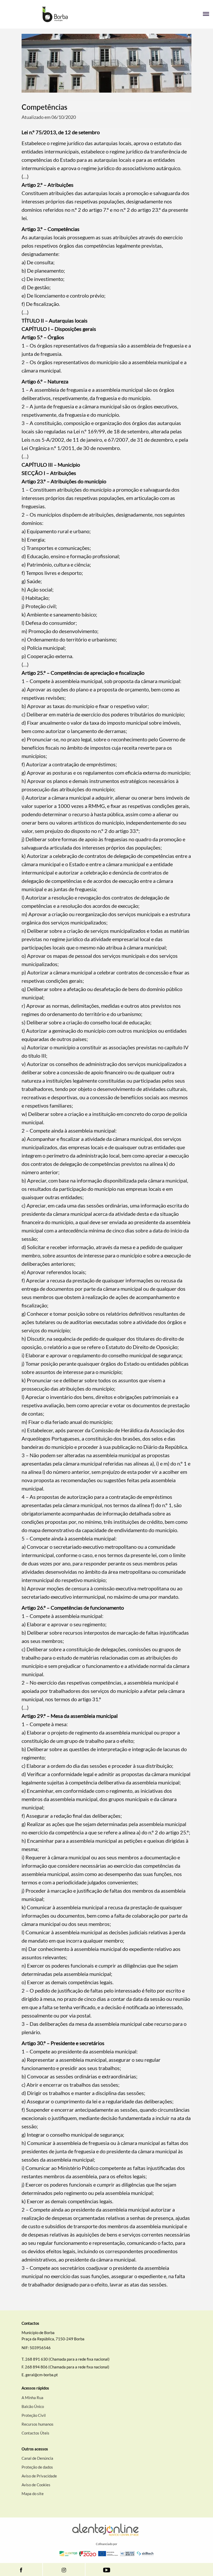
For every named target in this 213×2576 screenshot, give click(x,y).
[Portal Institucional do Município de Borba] (55, 14)
